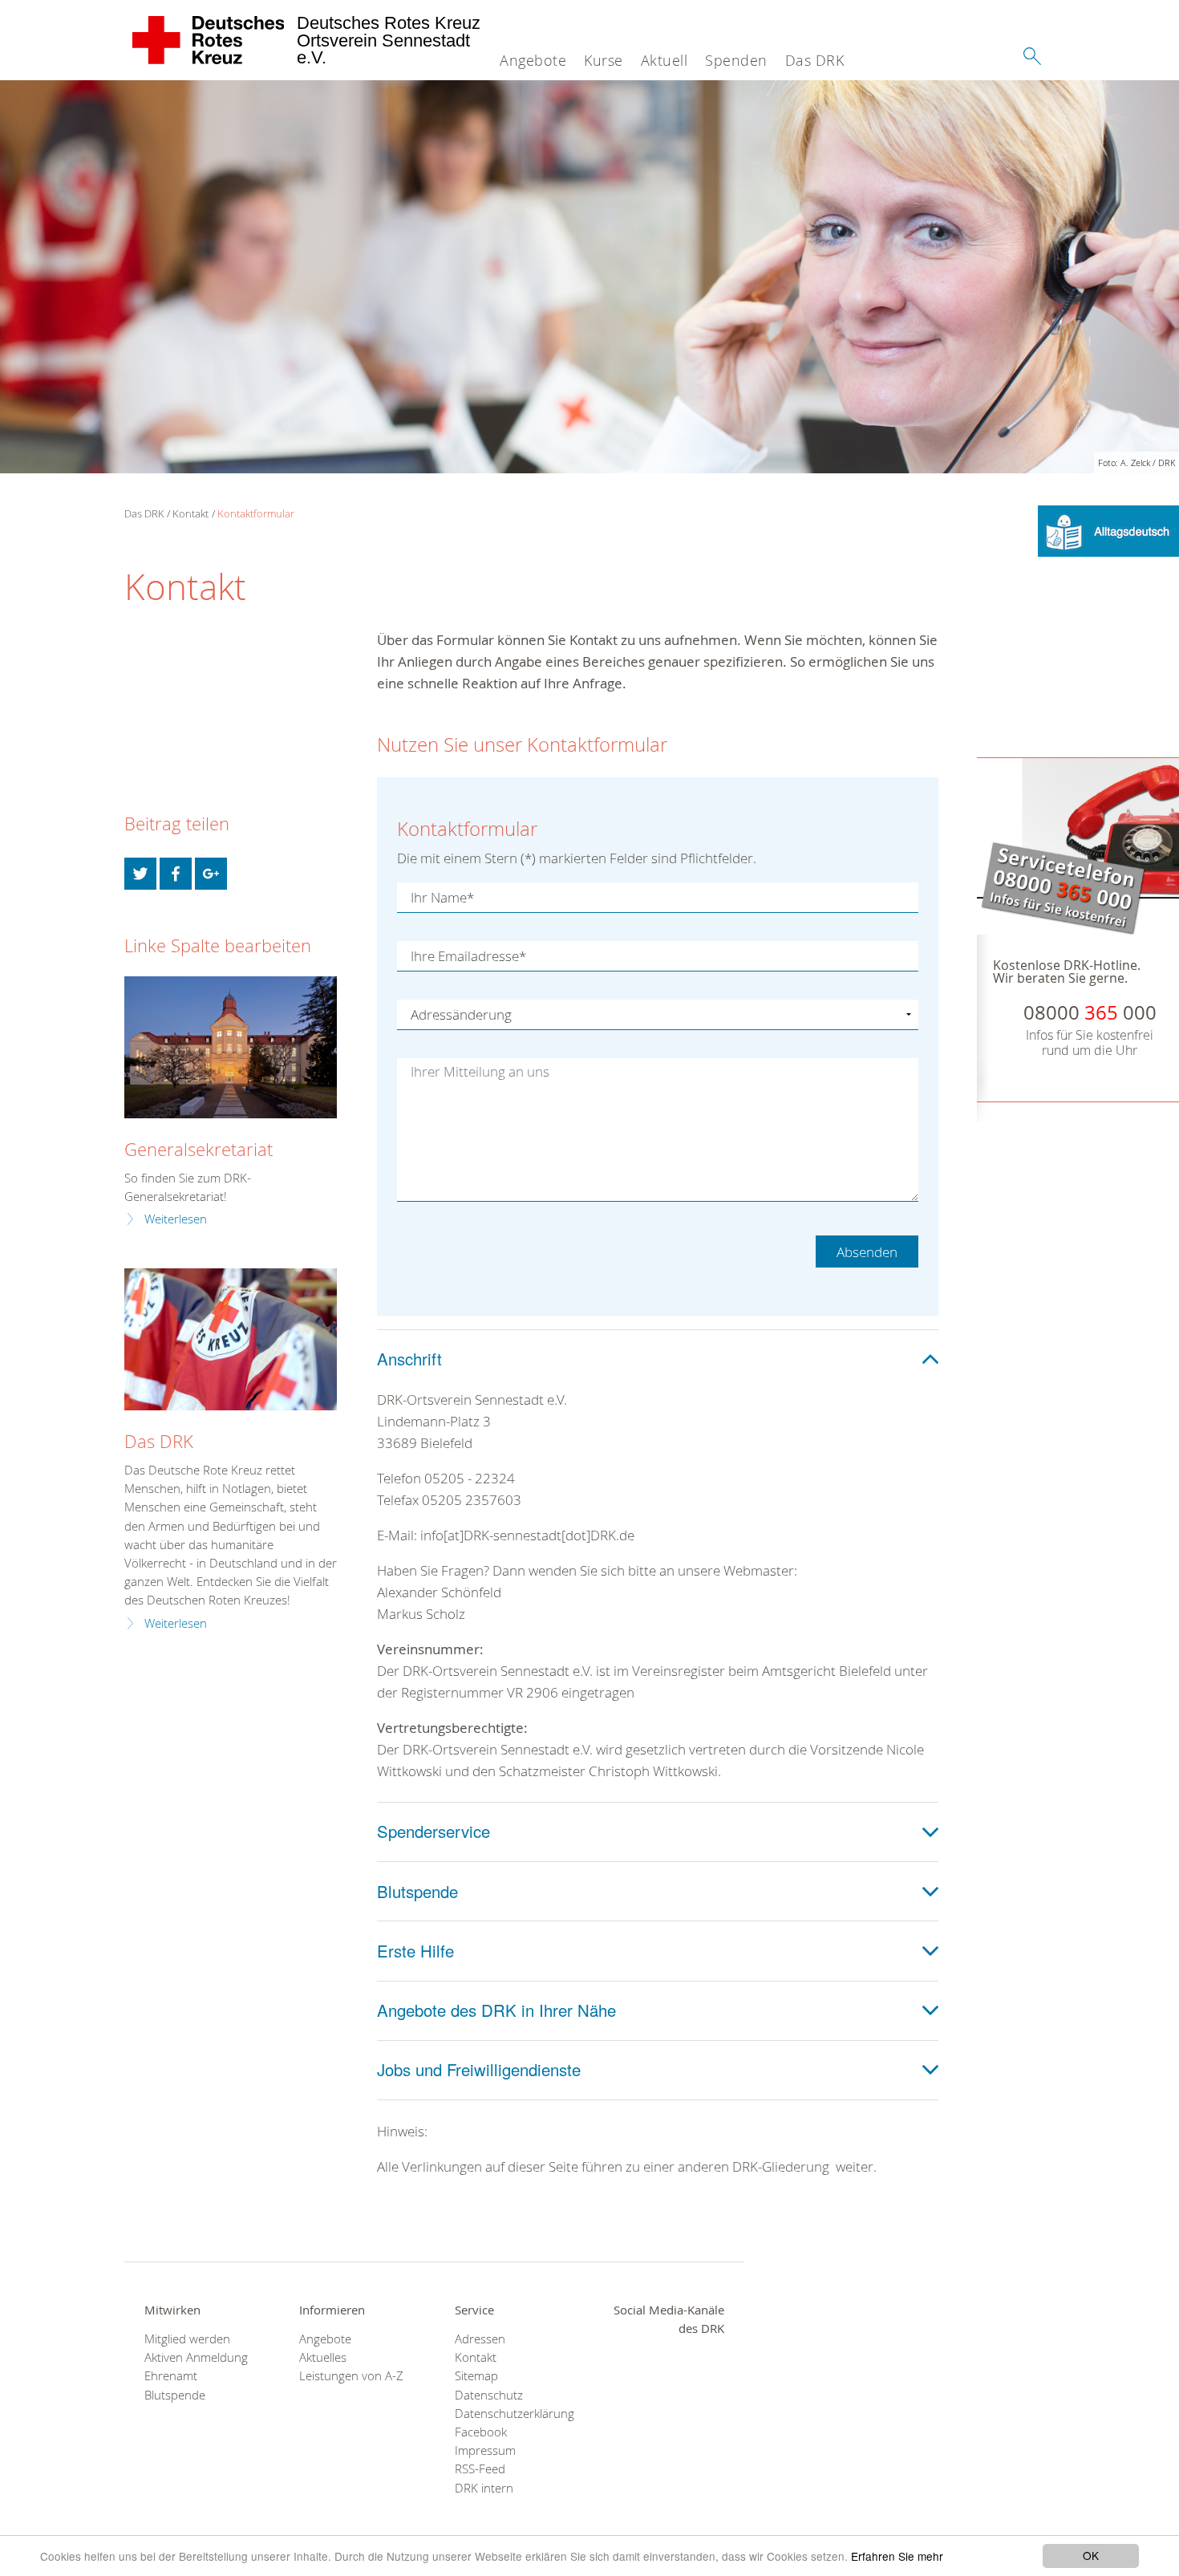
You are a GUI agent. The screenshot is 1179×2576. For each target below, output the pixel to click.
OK (1091, 2555)
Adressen (480, 2339)
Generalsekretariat (199, 1149)
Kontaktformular (256, 513)
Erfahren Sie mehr (897, 2556)
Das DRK (815, 60)
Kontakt (190, 513)
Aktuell (664, 60)
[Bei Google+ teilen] (211, 874)
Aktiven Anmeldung (196, 2357)
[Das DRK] (231, 1339)
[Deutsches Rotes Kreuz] (209, 40)
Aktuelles (323, 2357)
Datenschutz (489, 2395)
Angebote (533, 60)
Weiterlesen (176, 1219)
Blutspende (175, 2395)
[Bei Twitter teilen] (140, 874)
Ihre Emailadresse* (468, 956)
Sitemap (476, 2376)
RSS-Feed (480, 2469)
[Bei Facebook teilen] (176, 874)
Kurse (604, 60)
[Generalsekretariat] (231, 1047)
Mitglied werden (187, 2339)
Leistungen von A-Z (351, 2376)
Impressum (485, 2450)
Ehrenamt (171, 2376)
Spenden (736, 60)
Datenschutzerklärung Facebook (512, 2423)
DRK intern (484, 2488)
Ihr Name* (442, 897)
